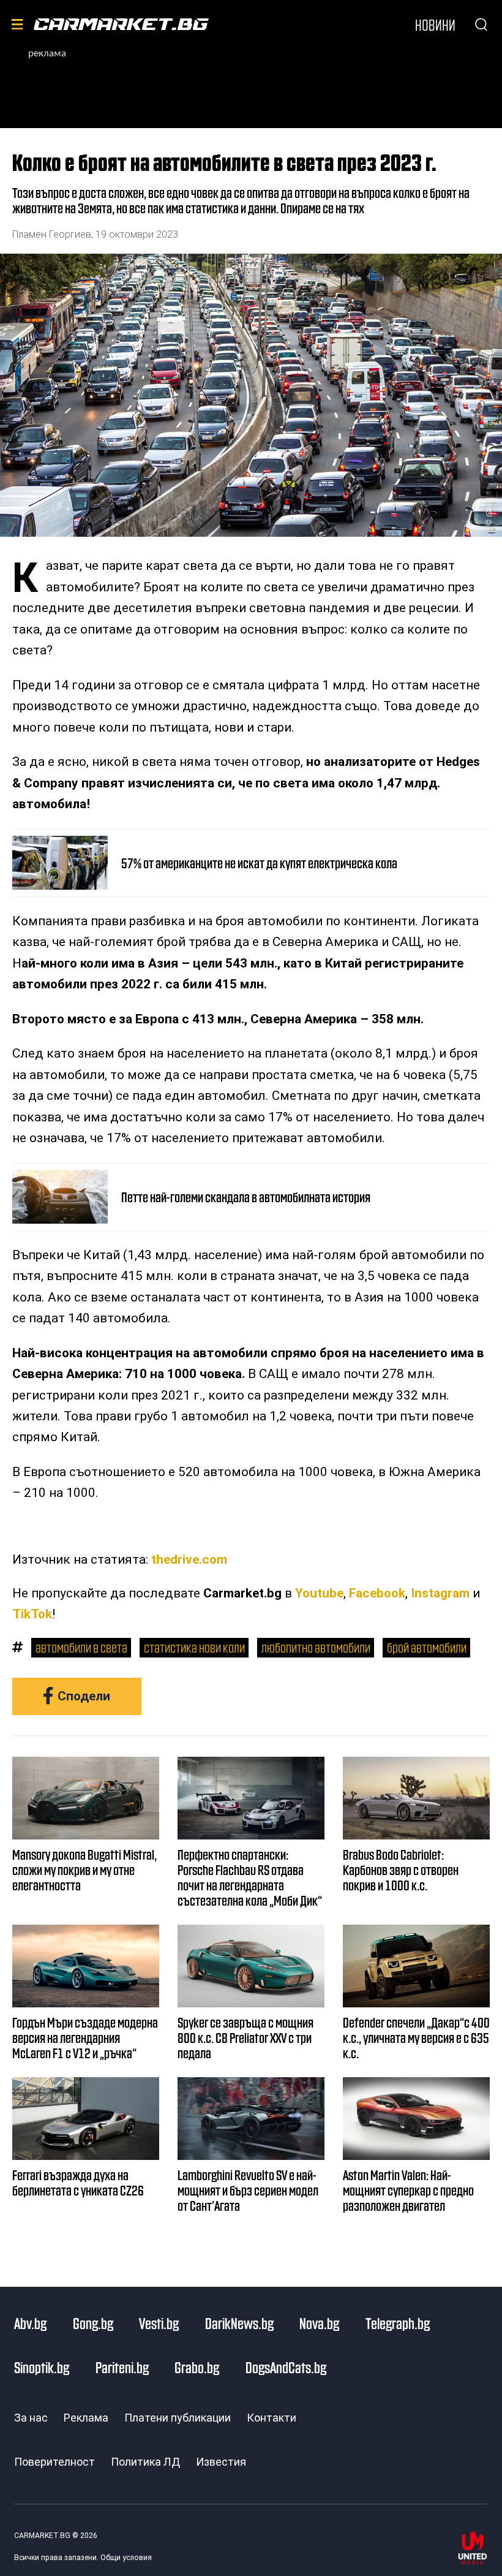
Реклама (86, 2418)
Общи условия (126, 2558)
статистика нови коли (194, 1647)
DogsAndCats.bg (286, 2367)
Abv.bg (30, 2323)
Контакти (272, 2418)
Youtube (319, 1593)
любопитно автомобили (316, 1647)
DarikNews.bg (239, 2323)
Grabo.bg (197, 2367)
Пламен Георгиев (52, 234)
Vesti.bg (159, 2323)
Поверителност (54, 2462)
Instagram (440, 1593)
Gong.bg (93, 2323)
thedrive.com (189, 1559)
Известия (221, 2462)
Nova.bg (319, 2323)
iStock (489, 506)
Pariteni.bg (122, 2367)
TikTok (32, 1614)
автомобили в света (81, 1647)
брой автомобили (427, 1647)
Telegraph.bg (398, 2323)
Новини (435, 25)
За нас (31, 2418)
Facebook (377, 1593)
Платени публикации (178, 2418)
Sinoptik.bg (42, 2367)
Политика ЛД (145, 2462)
